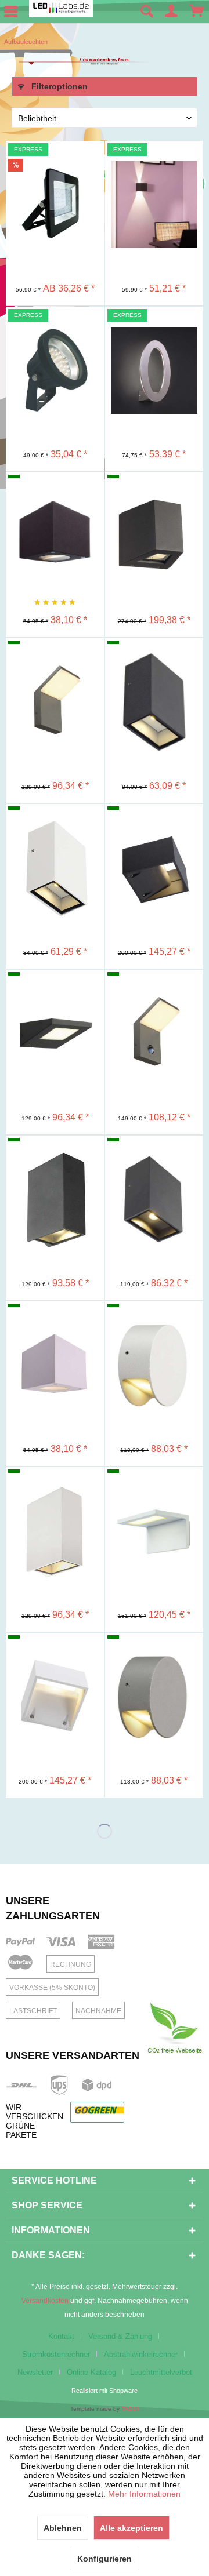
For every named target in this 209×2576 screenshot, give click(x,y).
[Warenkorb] (197, 12)
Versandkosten (45, 2301)
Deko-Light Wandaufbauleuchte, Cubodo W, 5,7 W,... (55, 1331)
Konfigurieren (105, 2559)
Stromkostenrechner (56, 2354)
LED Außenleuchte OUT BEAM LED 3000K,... (154, 502)
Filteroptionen (58, 86)
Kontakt (61, 2336)
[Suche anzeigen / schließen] (146, 12)
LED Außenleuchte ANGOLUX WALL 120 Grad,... (154, 1497)
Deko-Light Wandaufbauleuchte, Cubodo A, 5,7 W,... (55, 502)
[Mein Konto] (172, 12)
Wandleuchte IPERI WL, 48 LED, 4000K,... (55, 999)
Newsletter (35, 2372)
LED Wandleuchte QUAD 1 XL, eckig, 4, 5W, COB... (154, 1165)
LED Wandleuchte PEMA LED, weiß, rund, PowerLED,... (154, 1331)
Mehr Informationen (144, 2494)
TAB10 (130, 2409)
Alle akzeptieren (131, 2528)
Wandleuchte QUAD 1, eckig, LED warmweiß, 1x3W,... (154, 668)
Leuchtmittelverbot (161, 2372)
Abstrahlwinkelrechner (141, 2354)
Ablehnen (63, 2528)
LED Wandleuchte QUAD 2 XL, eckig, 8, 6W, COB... (55, 1165)
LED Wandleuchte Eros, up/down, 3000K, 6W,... (154, 170)
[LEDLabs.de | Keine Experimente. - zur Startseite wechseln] (61, 9)
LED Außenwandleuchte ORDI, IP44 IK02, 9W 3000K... (55, 668)
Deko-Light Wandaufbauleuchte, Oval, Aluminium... (154, 336)
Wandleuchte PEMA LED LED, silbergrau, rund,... (154, 1662)
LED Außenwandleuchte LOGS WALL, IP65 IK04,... (154, 834)
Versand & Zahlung (120, 2336)
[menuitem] (146, 12)
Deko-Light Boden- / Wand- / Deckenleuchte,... (55, 336)
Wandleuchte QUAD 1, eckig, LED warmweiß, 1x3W (55, 834)
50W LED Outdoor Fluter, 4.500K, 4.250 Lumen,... (55, 170)
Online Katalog (91, 2372)
